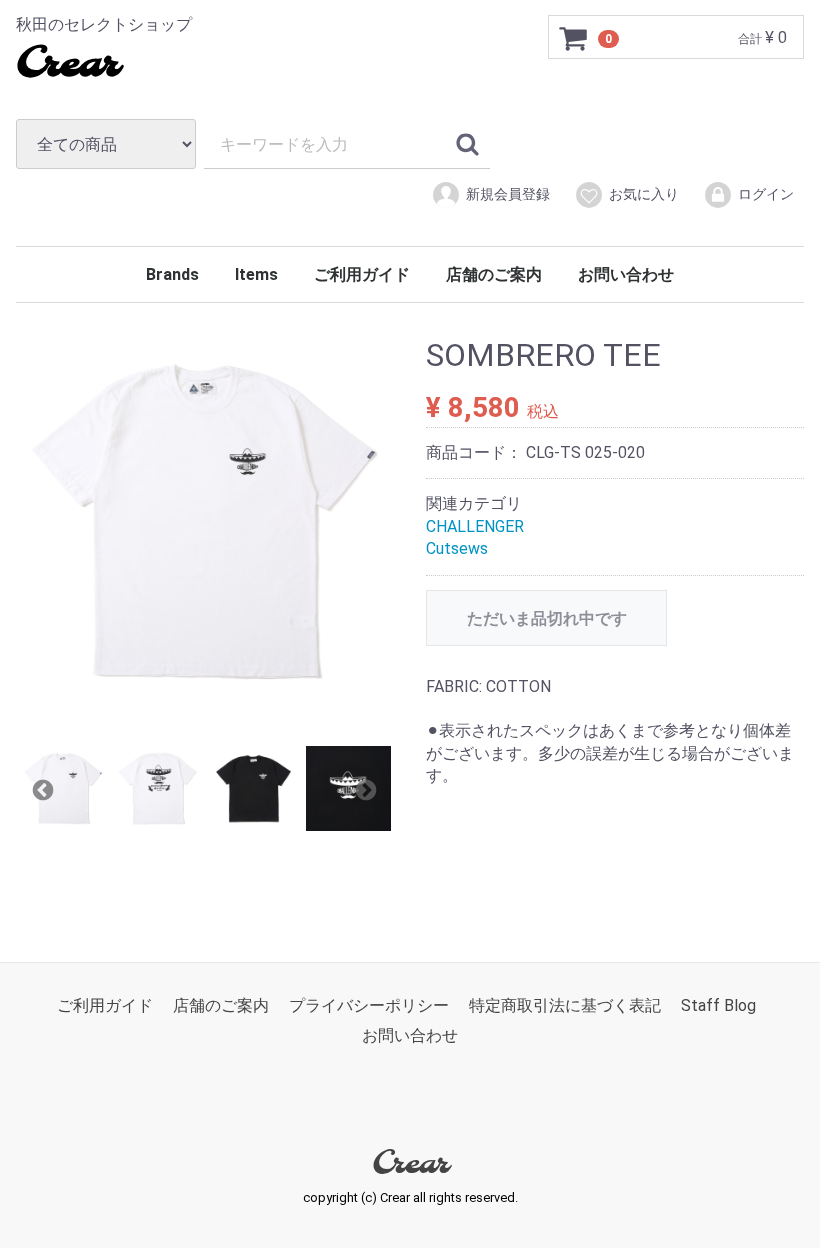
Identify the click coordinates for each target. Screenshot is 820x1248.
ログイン (766, 194)
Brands (172, 274)
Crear (67, 65)
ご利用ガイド (362, 274)
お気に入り (644, 194)
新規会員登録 (508, 194)
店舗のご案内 (494, 274)
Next (364, 788)
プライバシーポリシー (369, 1005)
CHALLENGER (475, 526)
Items (256, 274)
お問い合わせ (626, 274)
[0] (574, 38)
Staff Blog (718, 1005)
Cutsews (457, 548)
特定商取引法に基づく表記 (565, 1005)
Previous (41, 788)
